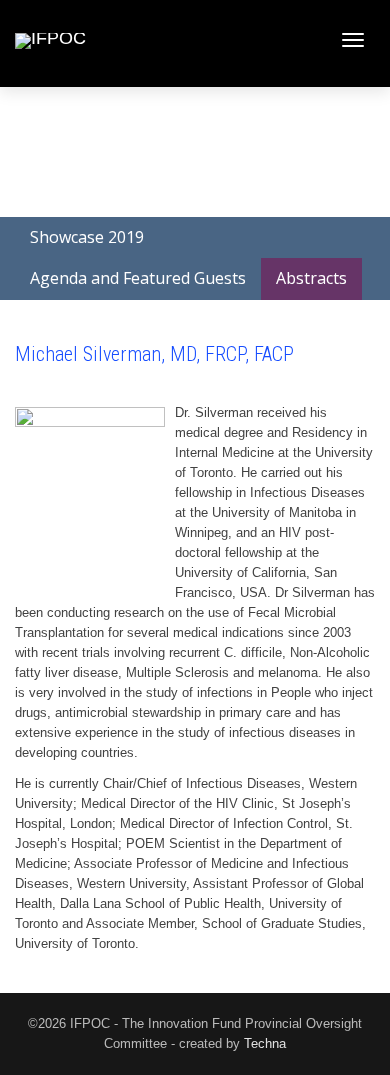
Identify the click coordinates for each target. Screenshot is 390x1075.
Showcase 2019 (87, 237)
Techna (265, 1043)
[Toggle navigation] (353, 40)
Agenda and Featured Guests (138, 278)
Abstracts (311, 278)
